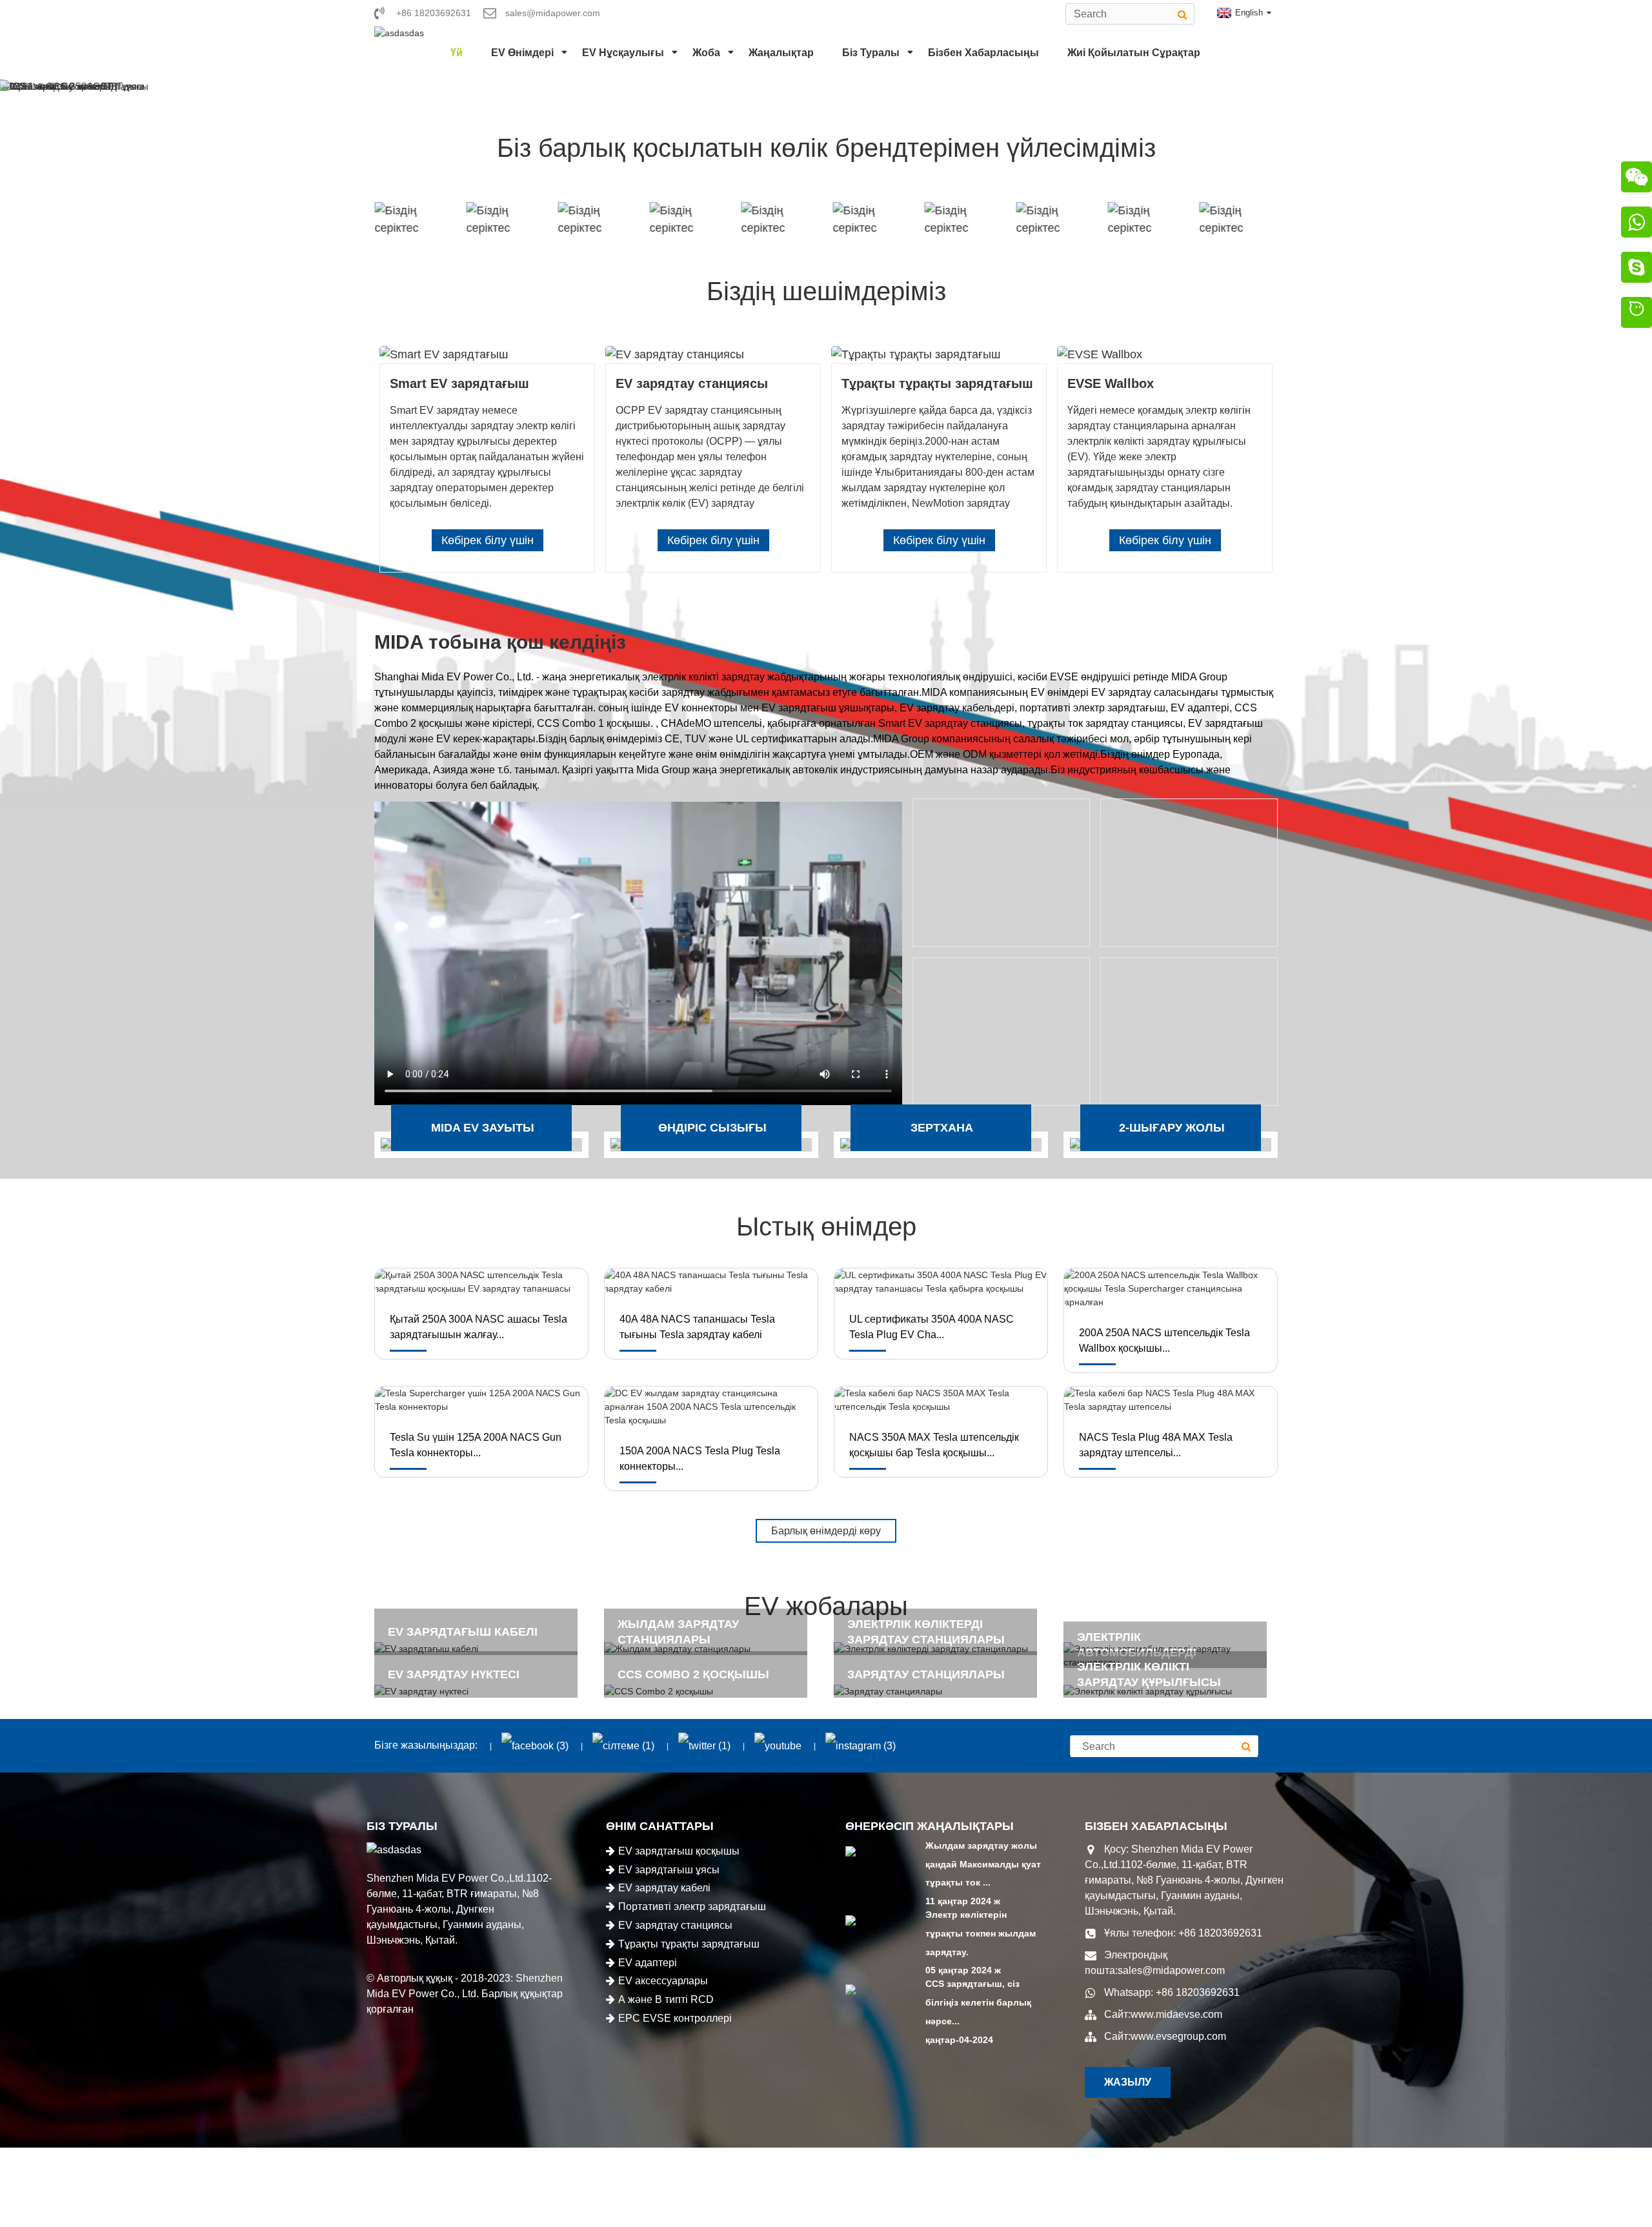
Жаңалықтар (781, 53)
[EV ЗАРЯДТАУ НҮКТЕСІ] (481, 1692)
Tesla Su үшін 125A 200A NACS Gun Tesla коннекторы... (476, 1445)
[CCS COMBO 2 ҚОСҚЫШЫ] (711, 1692)
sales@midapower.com (1171, 1970)
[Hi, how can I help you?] (1637, 314)
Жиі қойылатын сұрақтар (1134, 53)
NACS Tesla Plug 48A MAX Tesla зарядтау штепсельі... (1156, 1445)
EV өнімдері (522, 53)
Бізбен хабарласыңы (983, 53)
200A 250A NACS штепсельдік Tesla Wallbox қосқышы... (1164, 1340)
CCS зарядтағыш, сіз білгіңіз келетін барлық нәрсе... (978, 2002)
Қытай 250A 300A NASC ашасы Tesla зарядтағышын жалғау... (478, 1327)
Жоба (706, 53)
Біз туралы (871, 53)
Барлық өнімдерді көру (826, 1531)
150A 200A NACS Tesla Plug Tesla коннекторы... (700, 1459)
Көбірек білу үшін (488, 540)
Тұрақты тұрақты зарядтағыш (689, 1944)
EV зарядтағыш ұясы (669, 1870)
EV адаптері (648, 1963)
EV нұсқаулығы (623, 53)
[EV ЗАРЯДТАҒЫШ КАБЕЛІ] (481, 1649)
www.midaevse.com (1176, 2014)
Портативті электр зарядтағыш (692, 1907)
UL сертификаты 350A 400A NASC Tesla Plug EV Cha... (932, 1327)
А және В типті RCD (666, 1999)
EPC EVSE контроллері (675, 2018)
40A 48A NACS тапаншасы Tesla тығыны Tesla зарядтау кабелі (697, 1327)
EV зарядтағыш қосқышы (679, 1851)
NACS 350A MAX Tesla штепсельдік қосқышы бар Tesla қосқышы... (934, 1445)
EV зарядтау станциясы (675, 1925)
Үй (457, 53)
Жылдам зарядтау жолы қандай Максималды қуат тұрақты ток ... (983, 1864)
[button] (26, 86)
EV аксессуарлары (663, 1981)
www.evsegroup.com (1178, 2036)
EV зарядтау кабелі (664, 1888)
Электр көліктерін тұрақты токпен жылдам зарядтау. (981, 1933)
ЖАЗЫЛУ (1128, 2082)
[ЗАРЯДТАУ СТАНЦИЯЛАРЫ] (941, 1692)
